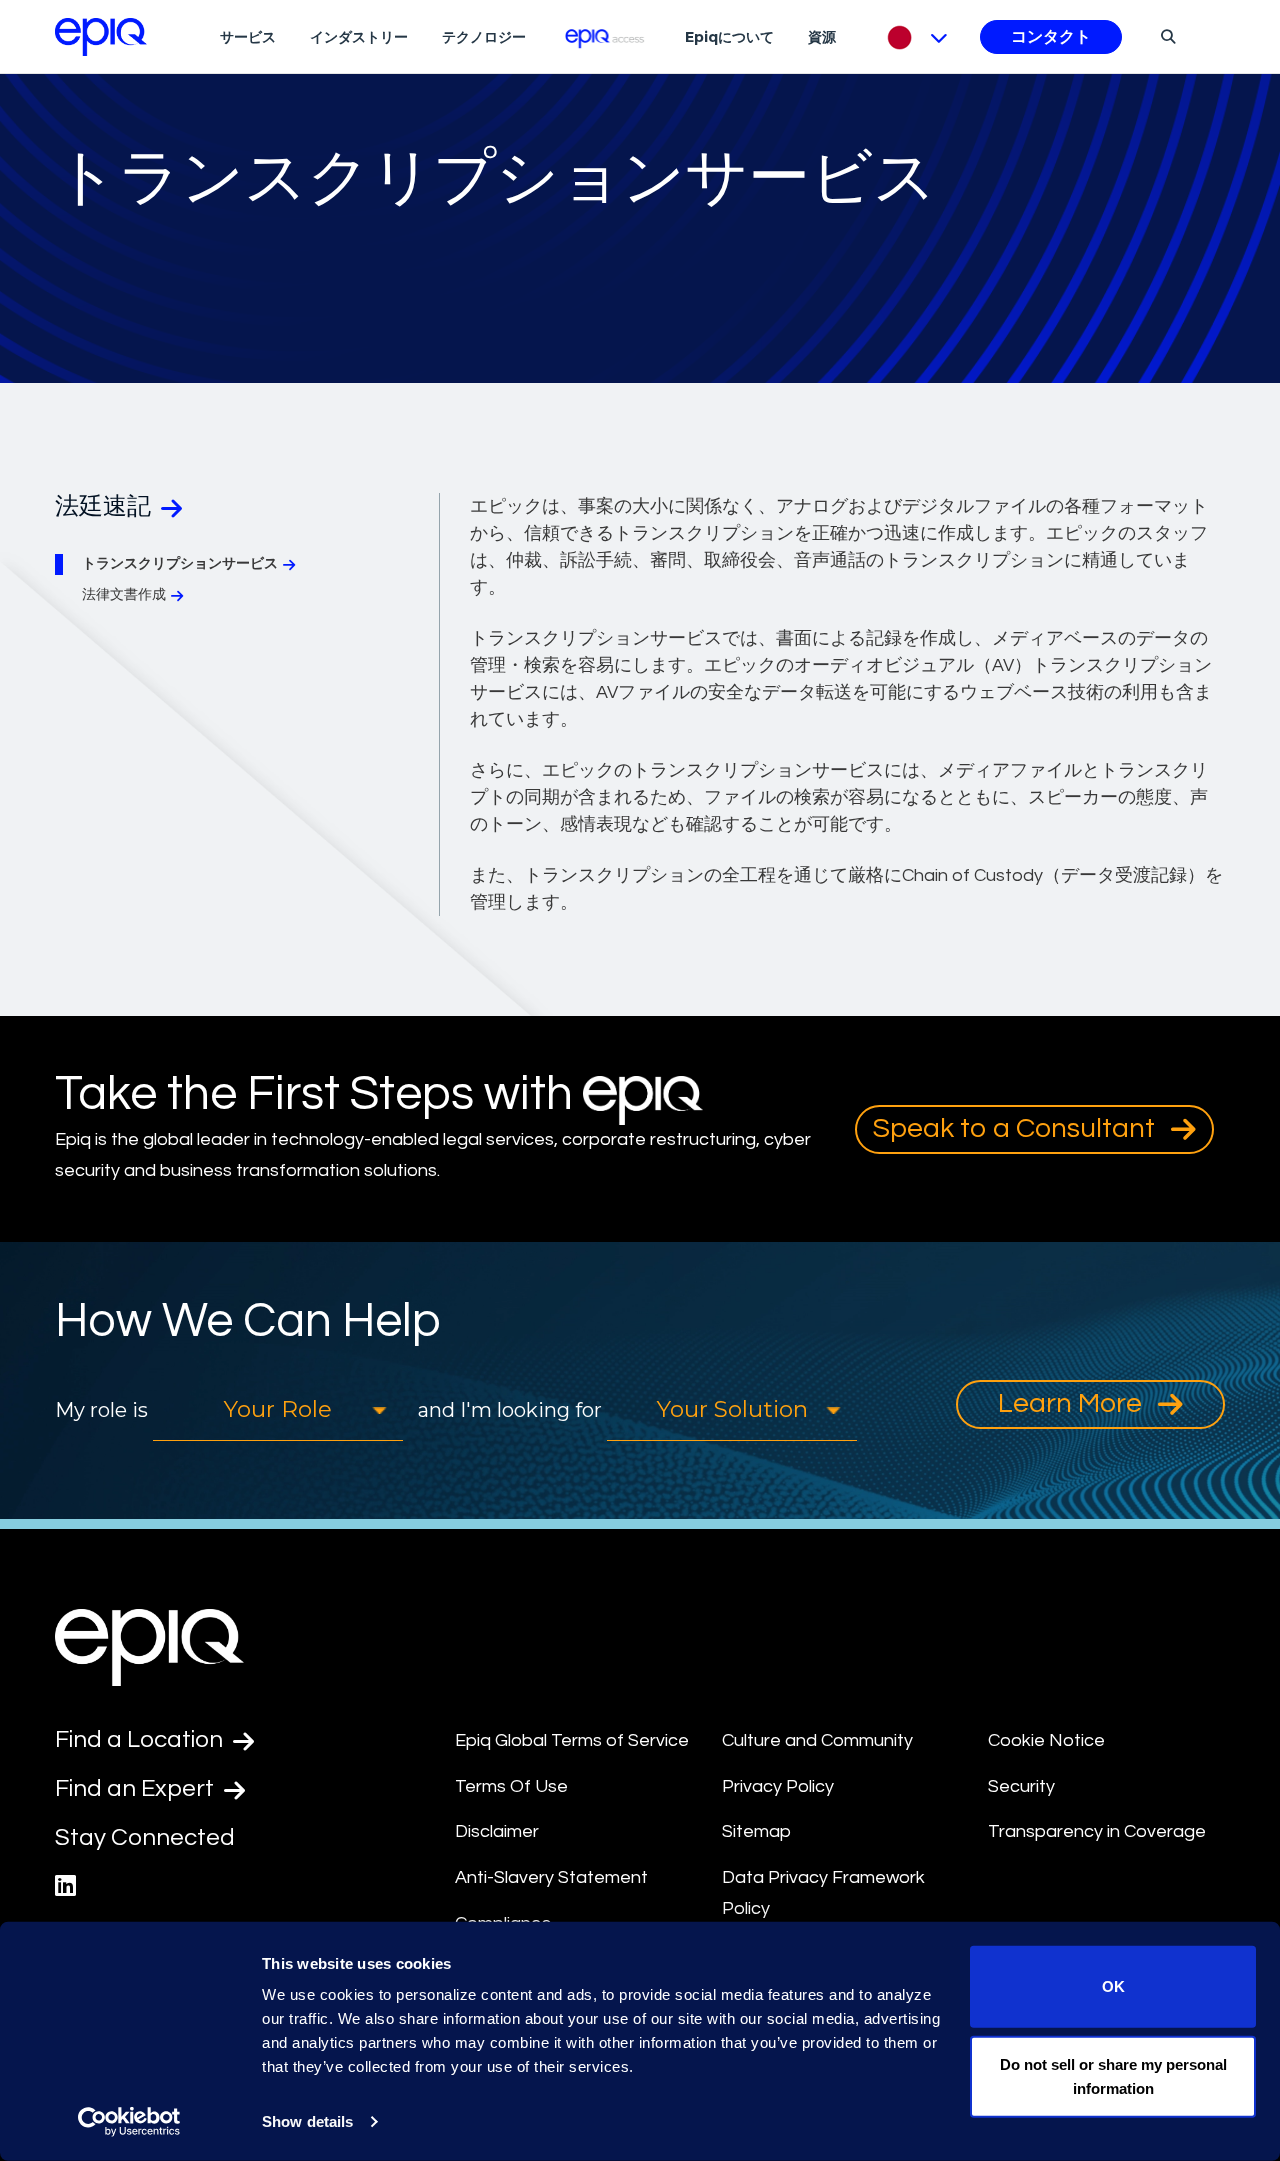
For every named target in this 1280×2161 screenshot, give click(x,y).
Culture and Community (817, 1740)
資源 (822, 37)
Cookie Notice (1046, 1740)
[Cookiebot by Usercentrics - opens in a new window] (129, 2122)
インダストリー (359, 37)
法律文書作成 (124, 595)
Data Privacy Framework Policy (823, 1893)
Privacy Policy (778, 1786)
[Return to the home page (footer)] (101, 37)
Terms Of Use (511, 1786)
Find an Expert (137, 1788)
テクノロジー (484, 37)
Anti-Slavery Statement (551, 1877)
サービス (248, 37)
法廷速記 (105, 506)
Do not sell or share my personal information (1113, 2075)
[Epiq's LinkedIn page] (65, 1886)
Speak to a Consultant (1017, 1128)
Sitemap (756, 1831)
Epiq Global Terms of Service (572, 1740)
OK (1113, 1986)
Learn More (1073, 1403)
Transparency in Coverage (1097, 1831)
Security (1021, 1786)
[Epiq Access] (605, 36)
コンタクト (1051, 37)
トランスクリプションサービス (180, 564)
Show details (307, 2121)
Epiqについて (729, 37)
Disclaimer (497, 1831)
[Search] (1165, 36)
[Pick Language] (912, 37)
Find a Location (141, 1739)
